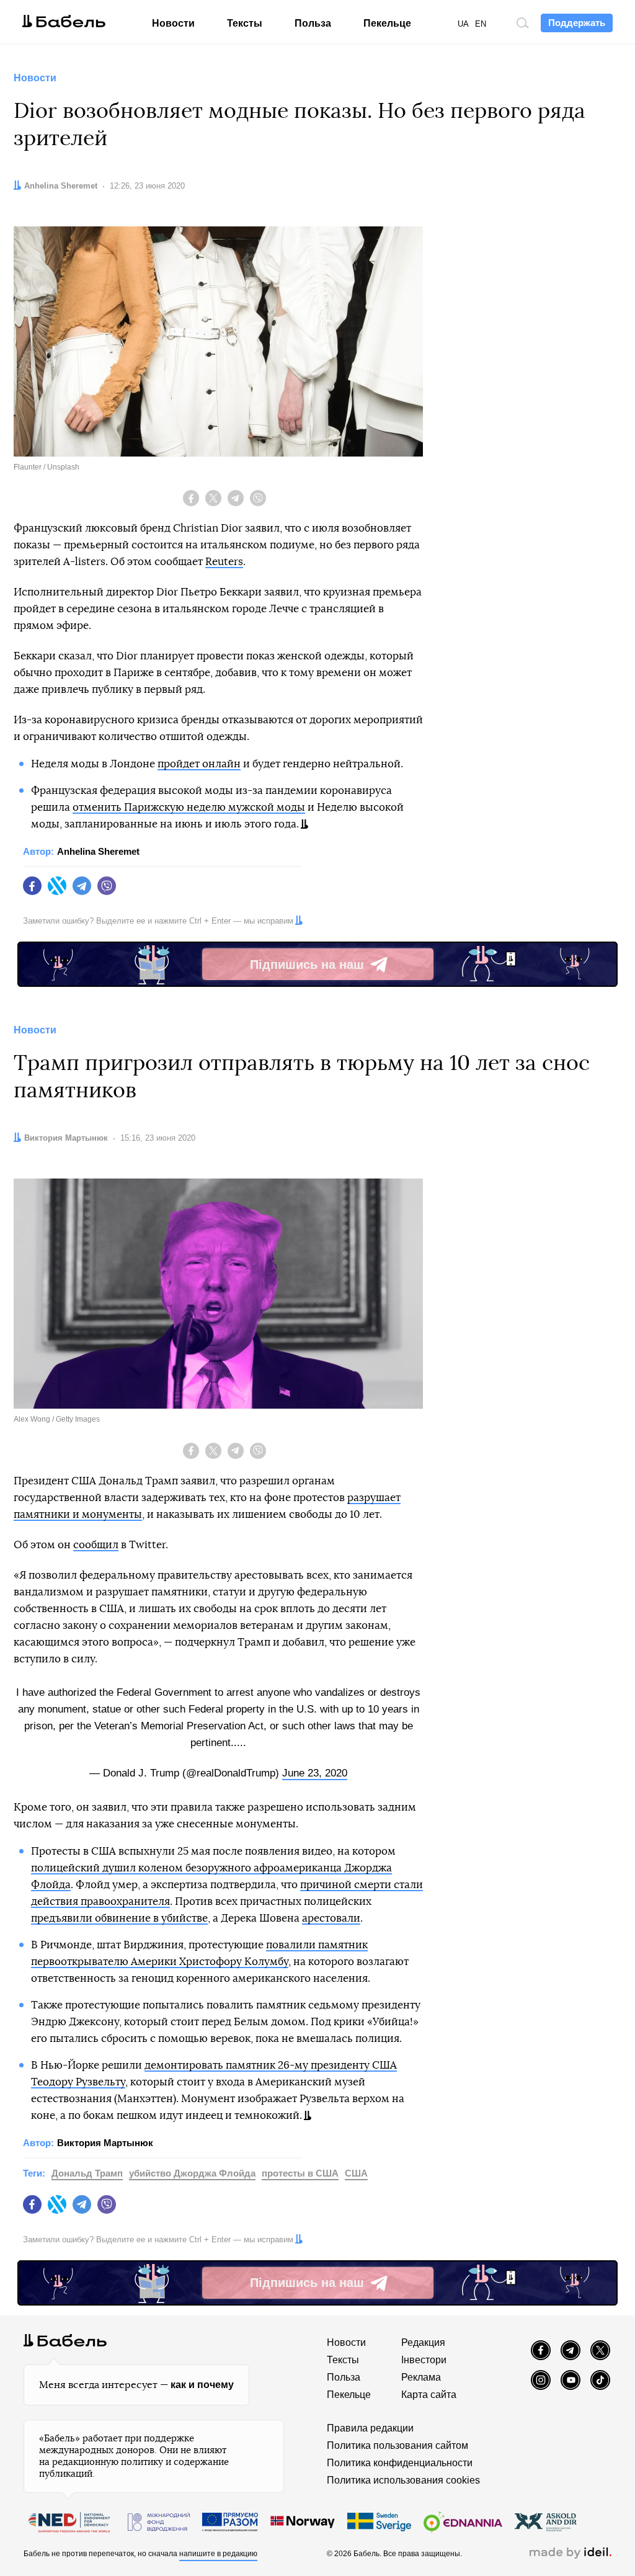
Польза (313, 23)
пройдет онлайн (199, 764)
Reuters (224, 562)
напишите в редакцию (218, 2554)
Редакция (423, 2342)
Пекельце (387, 23)
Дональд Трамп (87, 2173)
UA (463, 24)
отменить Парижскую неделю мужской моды (189, 807)
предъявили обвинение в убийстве (119, 1918)
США (356, 2173)
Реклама (421, 2377)
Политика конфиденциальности (400, 2463)
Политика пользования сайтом (397, 2445)
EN (481, 24)
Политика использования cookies (403, 2480)
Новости (173, 23)
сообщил (96, 1545)
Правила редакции (370, 2428)
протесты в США (300, 2173)
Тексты (245, 23)
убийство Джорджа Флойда (192, 2173)
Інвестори (424, 2360)
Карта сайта (429, 2395)
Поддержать (577, 23)
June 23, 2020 (315, 1773)
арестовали (331, 1918)
